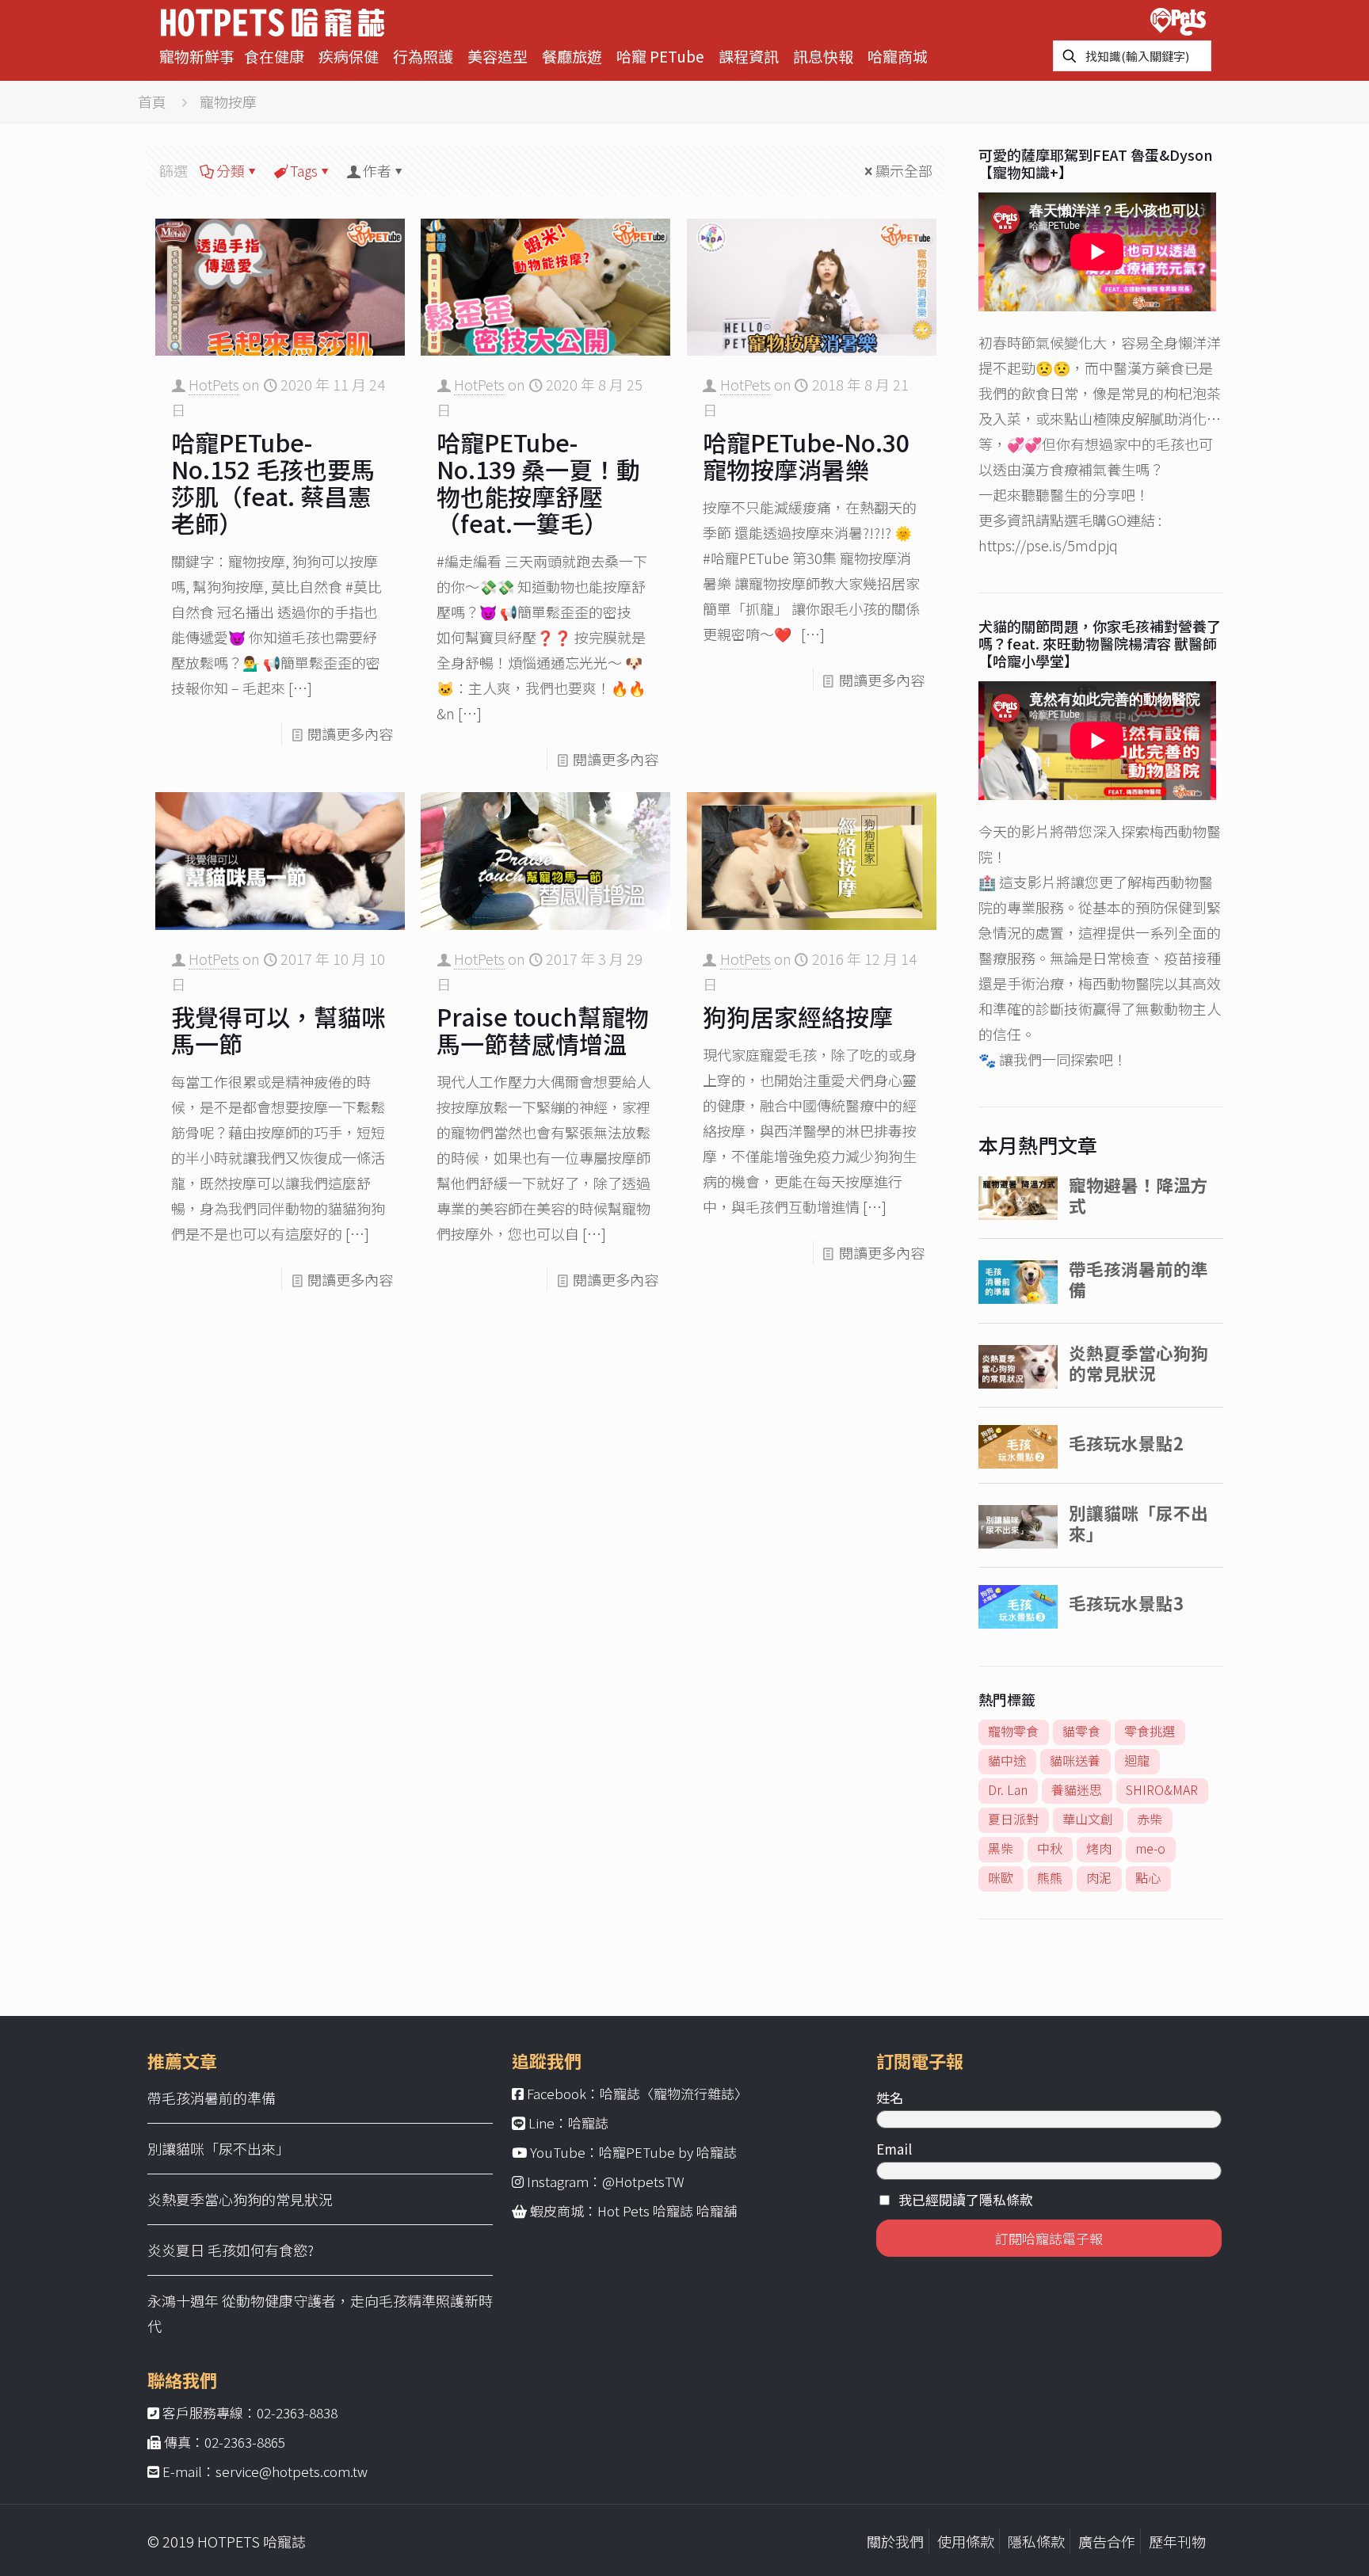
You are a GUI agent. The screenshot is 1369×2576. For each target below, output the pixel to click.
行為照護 (423, 56)
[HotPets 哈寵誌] (273, 20)
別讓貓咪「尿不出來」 (219, 2148)
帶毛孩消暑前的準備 (212, 2098)
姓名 (890, 2097)
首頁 (152, 101)
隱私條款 (1036, 2541)
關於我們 (895, 2541)
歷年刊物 (1177, 2541)
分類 (231, 170)
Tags (304, 170)
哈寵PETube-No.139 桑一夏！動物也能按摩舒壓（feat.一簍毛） (538, 482)
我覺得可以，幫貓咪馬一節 (278, 1030)
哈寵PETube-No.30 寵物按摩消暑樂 (806, 455)
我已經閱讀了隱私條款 (966, 2199)
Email (894, 2149)
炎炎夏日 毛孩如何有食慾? (231, 2250)
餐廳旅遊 (572, 56)
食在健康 (274, 56)
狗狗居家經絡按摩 (798, 1016)
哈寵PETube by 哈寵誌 (668, 2152)
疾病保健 (349, 56)
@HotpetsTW (643, 2181)
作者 (377, 170)
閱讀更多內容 (350, 734)
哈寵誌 (588, 2123)
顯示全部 (904, 170)
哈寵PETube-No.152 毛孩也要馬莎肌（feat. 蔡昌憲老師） (273, 482)
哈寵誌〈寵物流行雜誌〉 (674, 2093)
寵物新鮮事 (197, 56)
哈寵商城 (898, 56)
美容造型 (498, 56)
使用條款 (966, 2541)
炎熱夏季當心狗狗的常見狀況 (240, 2199)
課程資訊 (749, 56)
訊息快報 (823, 56)
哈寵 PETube (660, 56)
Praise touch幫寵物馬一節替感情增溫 (543, 1030)
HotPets (214, 384)
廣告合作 (1107, 2541)
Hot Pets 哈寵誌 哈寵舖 (667, 2210)
